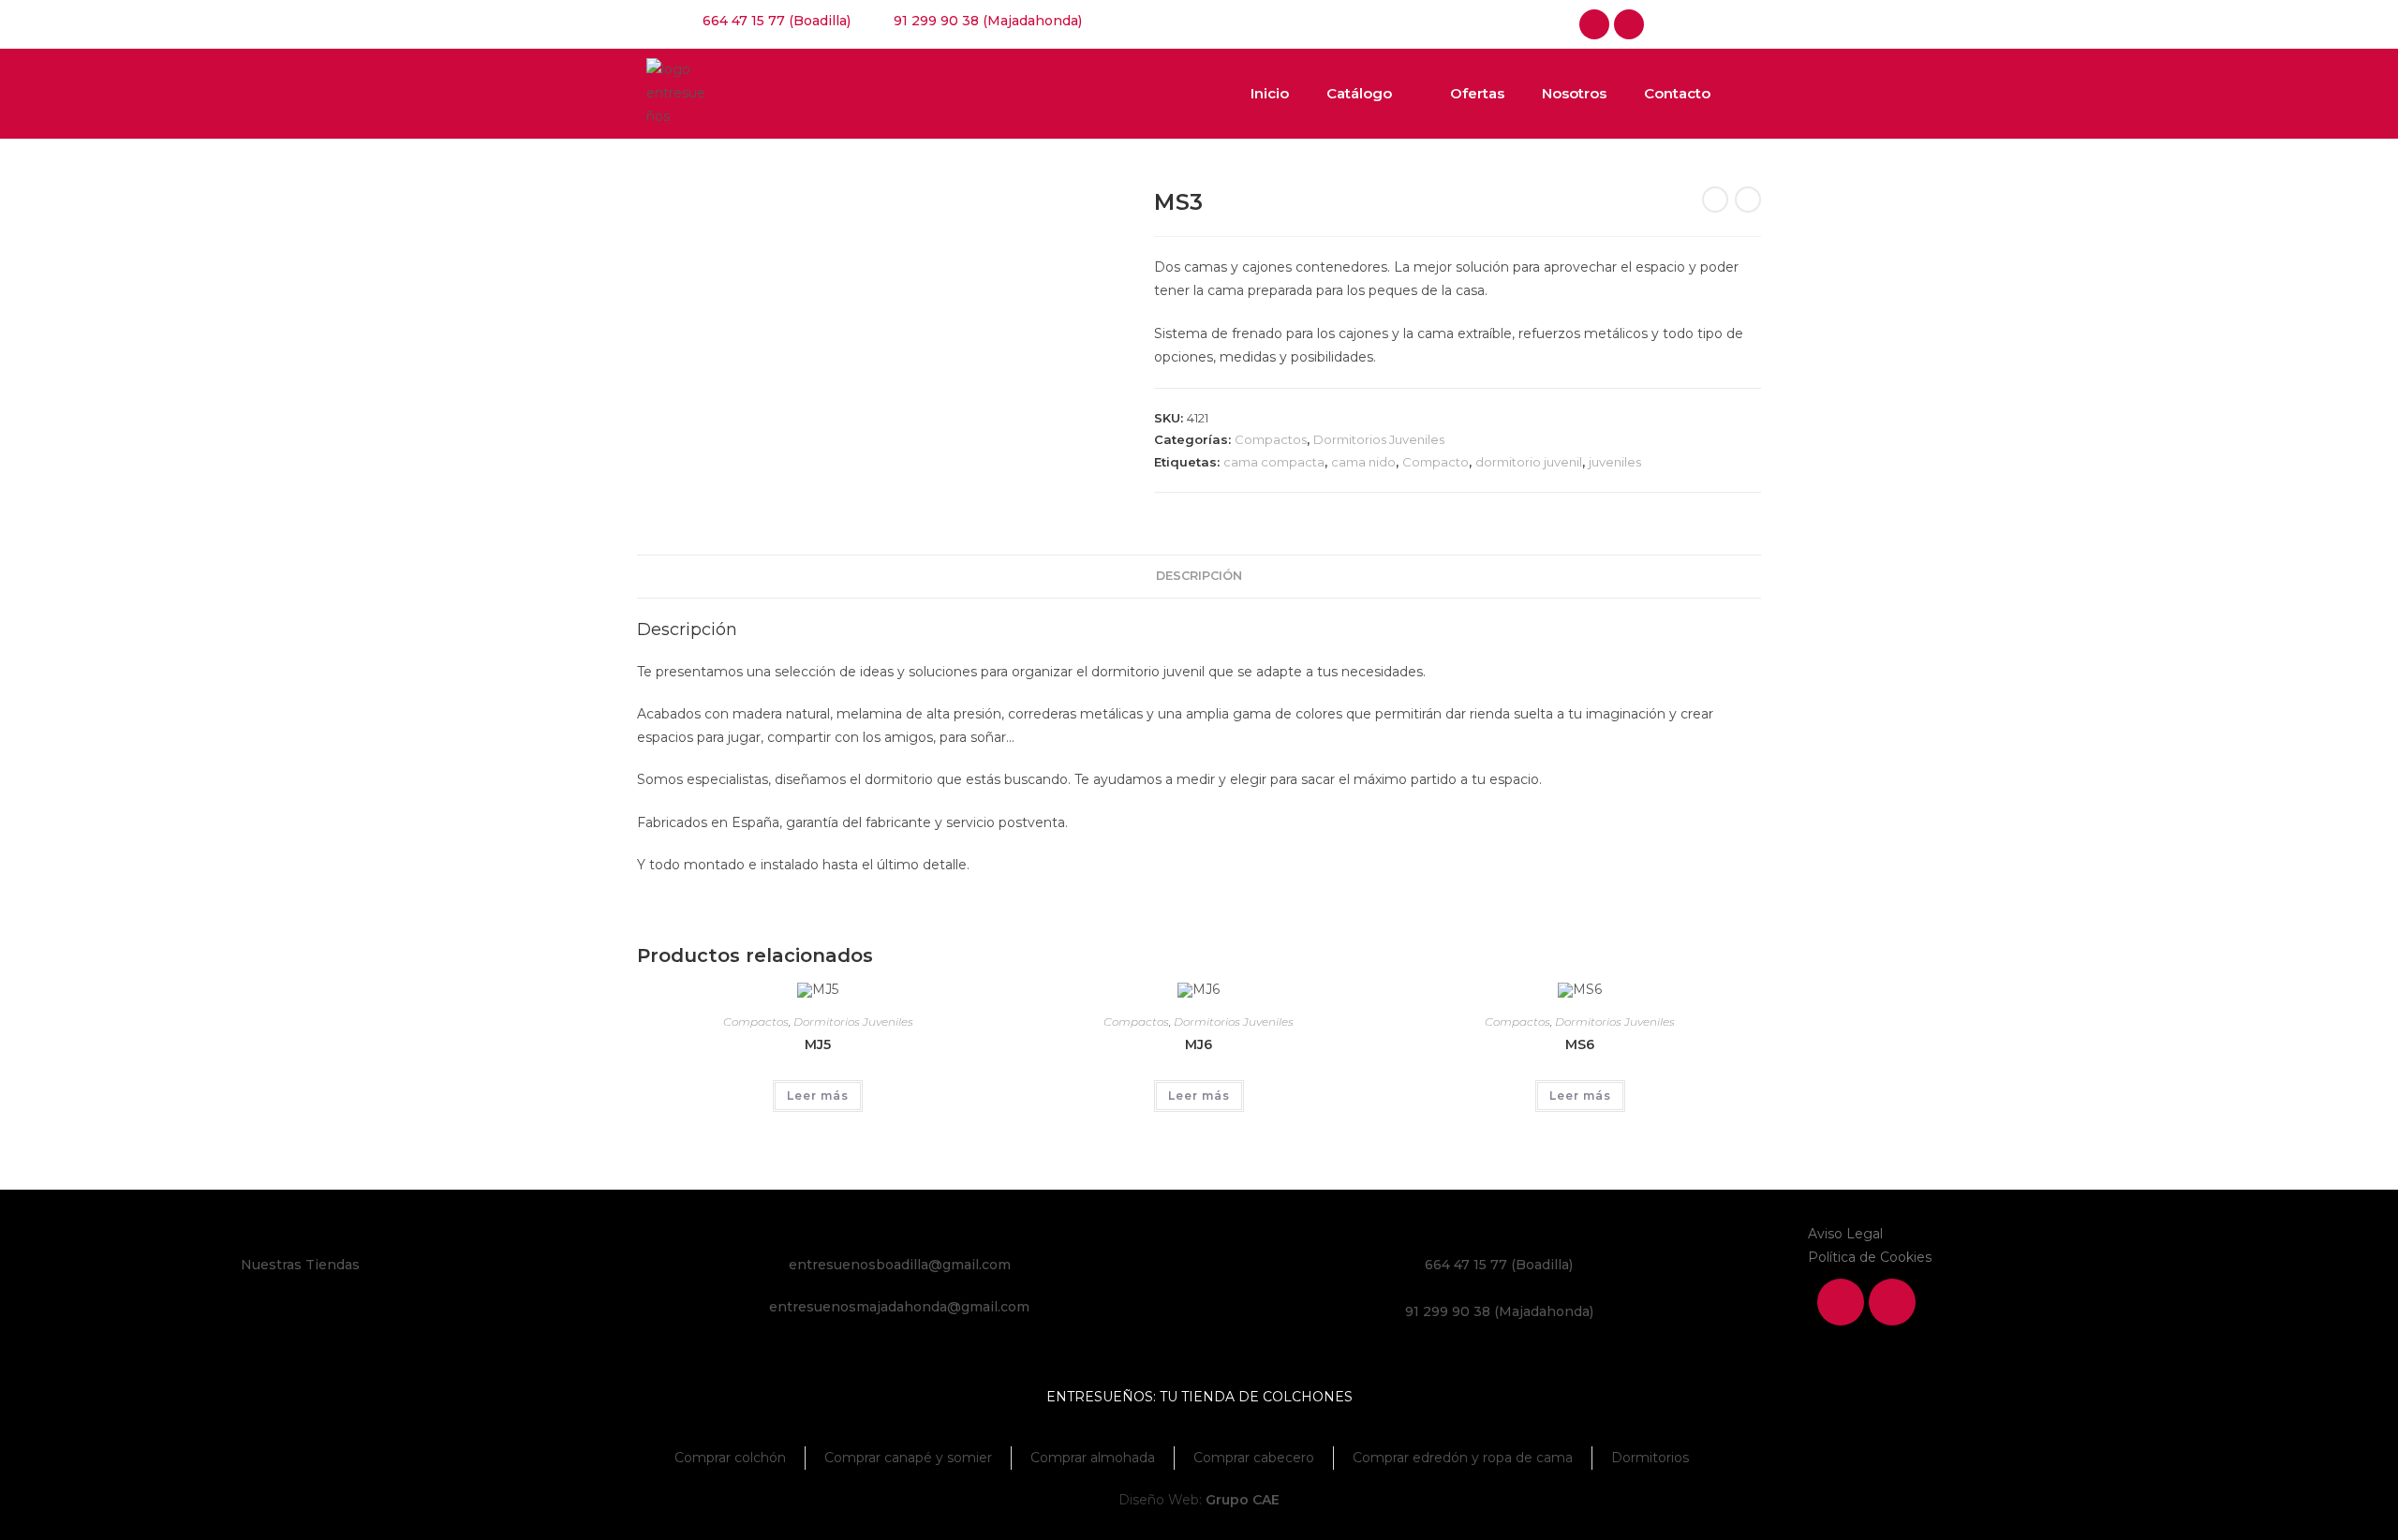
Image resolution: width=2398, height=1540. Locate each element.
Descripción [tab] (1199, 576)
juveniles (1615, 462)
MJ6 (1199, 1044)
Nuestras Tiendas (300, 1265)
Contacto (1677, 93)
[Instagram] (1629, 24)
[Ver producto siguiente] (1748, 200)
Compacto (1436, 462)
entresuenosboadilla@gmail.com (900, 1265)
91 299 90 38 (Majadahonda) (1499, 1311)
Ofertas (1477, 93)
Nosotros (1574, 93)
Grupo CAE (1243, 1500)
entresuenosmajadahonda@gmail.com (899, 1307)
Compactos (1271, 439)
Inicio (1270, 93)
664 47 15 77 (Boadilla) (1499, 1265)
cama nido (1363, 462)
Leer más (818, 1096)
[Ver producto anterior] (1715, 200)
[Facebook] (1594, 24)
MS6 (1580, 1044)
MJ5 (818, 1044)
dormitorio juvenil (1529, 462)
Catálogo (1359, 93)
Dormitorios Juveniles (1379, 439)
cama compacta (1274, 462)
